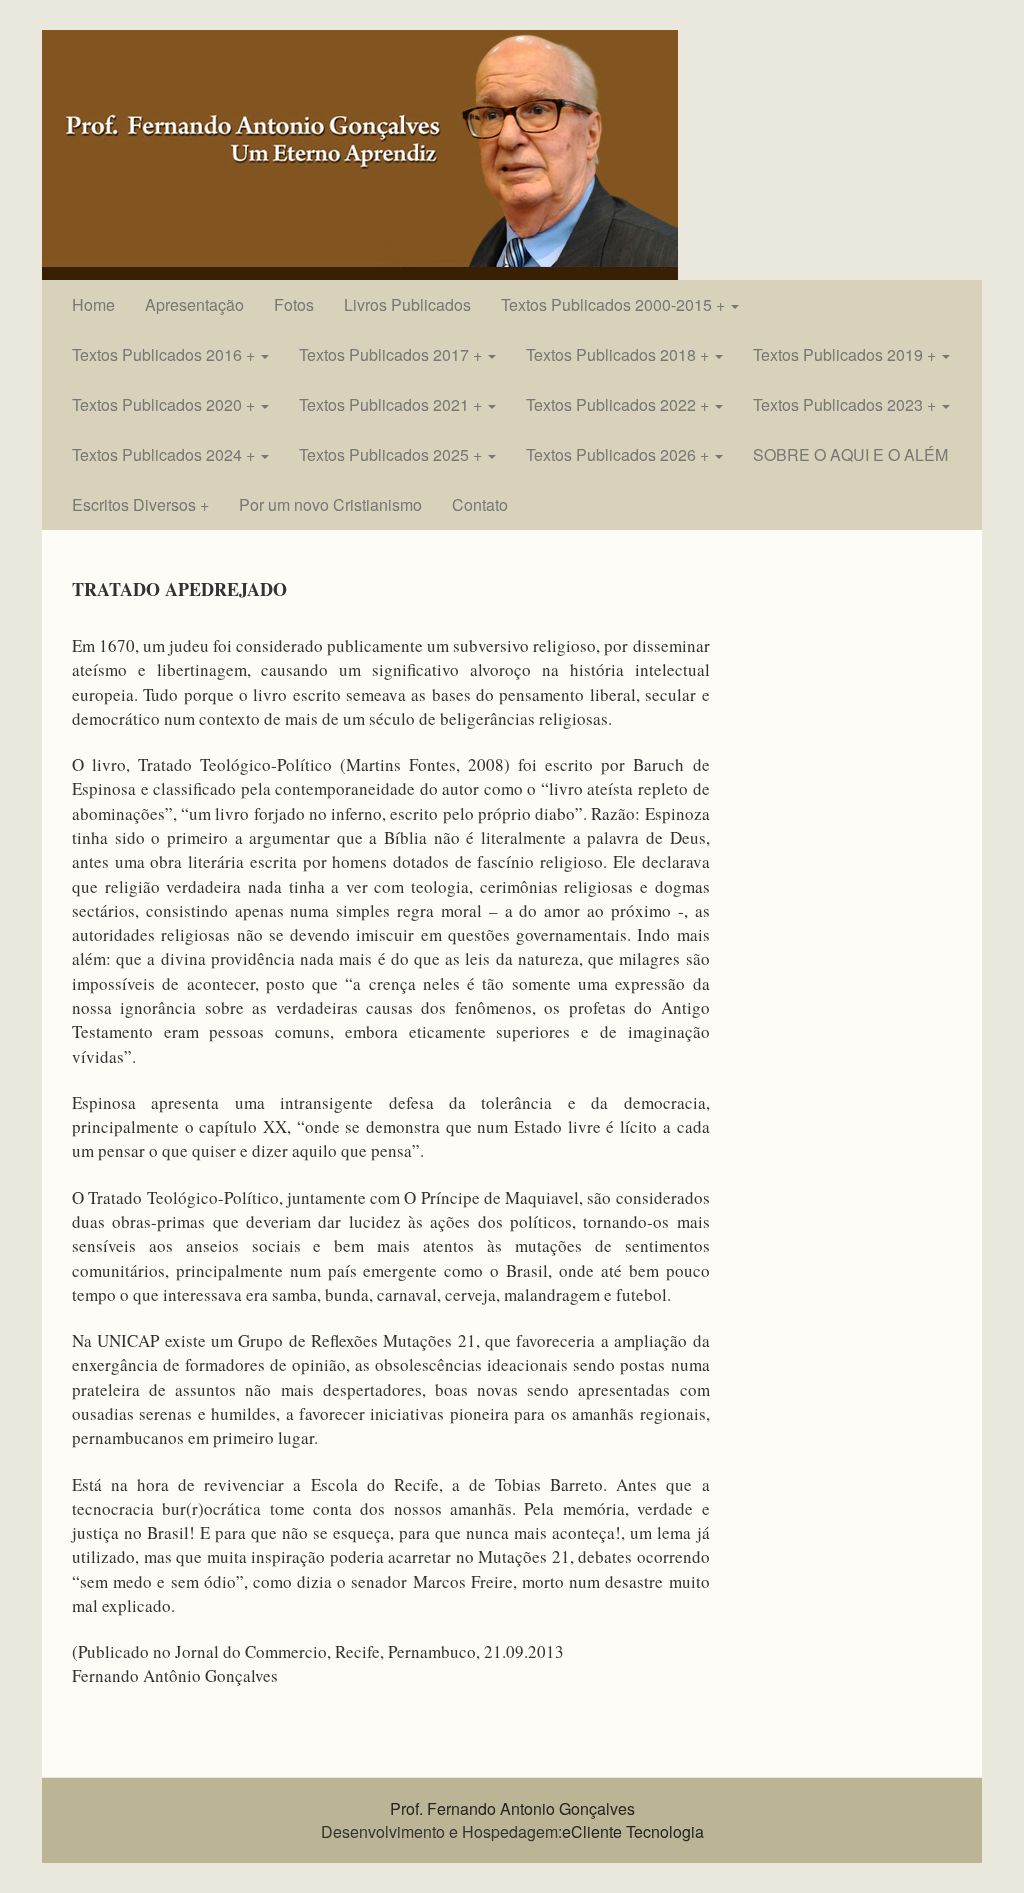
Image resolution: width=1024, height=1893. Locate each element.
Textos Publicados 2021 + (392, 404)
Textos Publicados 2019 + (846, 354)
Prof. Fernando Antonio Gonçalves (512, 1808)
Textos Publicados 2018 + (619, 354)
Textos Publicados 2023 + (846, 404)
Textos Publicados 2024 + (165, 454)
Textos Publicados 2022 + (619, 404)
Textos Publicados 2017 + (392, 354)
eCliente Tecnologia (633, 1831)
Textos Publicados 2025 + (392, 454)
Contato (480, 504)
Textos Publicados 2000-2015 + (615, 304)
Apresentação (194, 304)
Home (93, 304)
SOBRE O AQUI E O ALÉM (850, 454)
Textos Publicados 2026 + (619, 454)
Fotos (294, 304)
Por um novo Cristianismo (330, 504)
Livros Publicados (407, 304)
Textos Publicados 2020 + (165, 404)
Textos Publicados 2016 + (165, 354)
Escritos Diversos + (140, 504)
